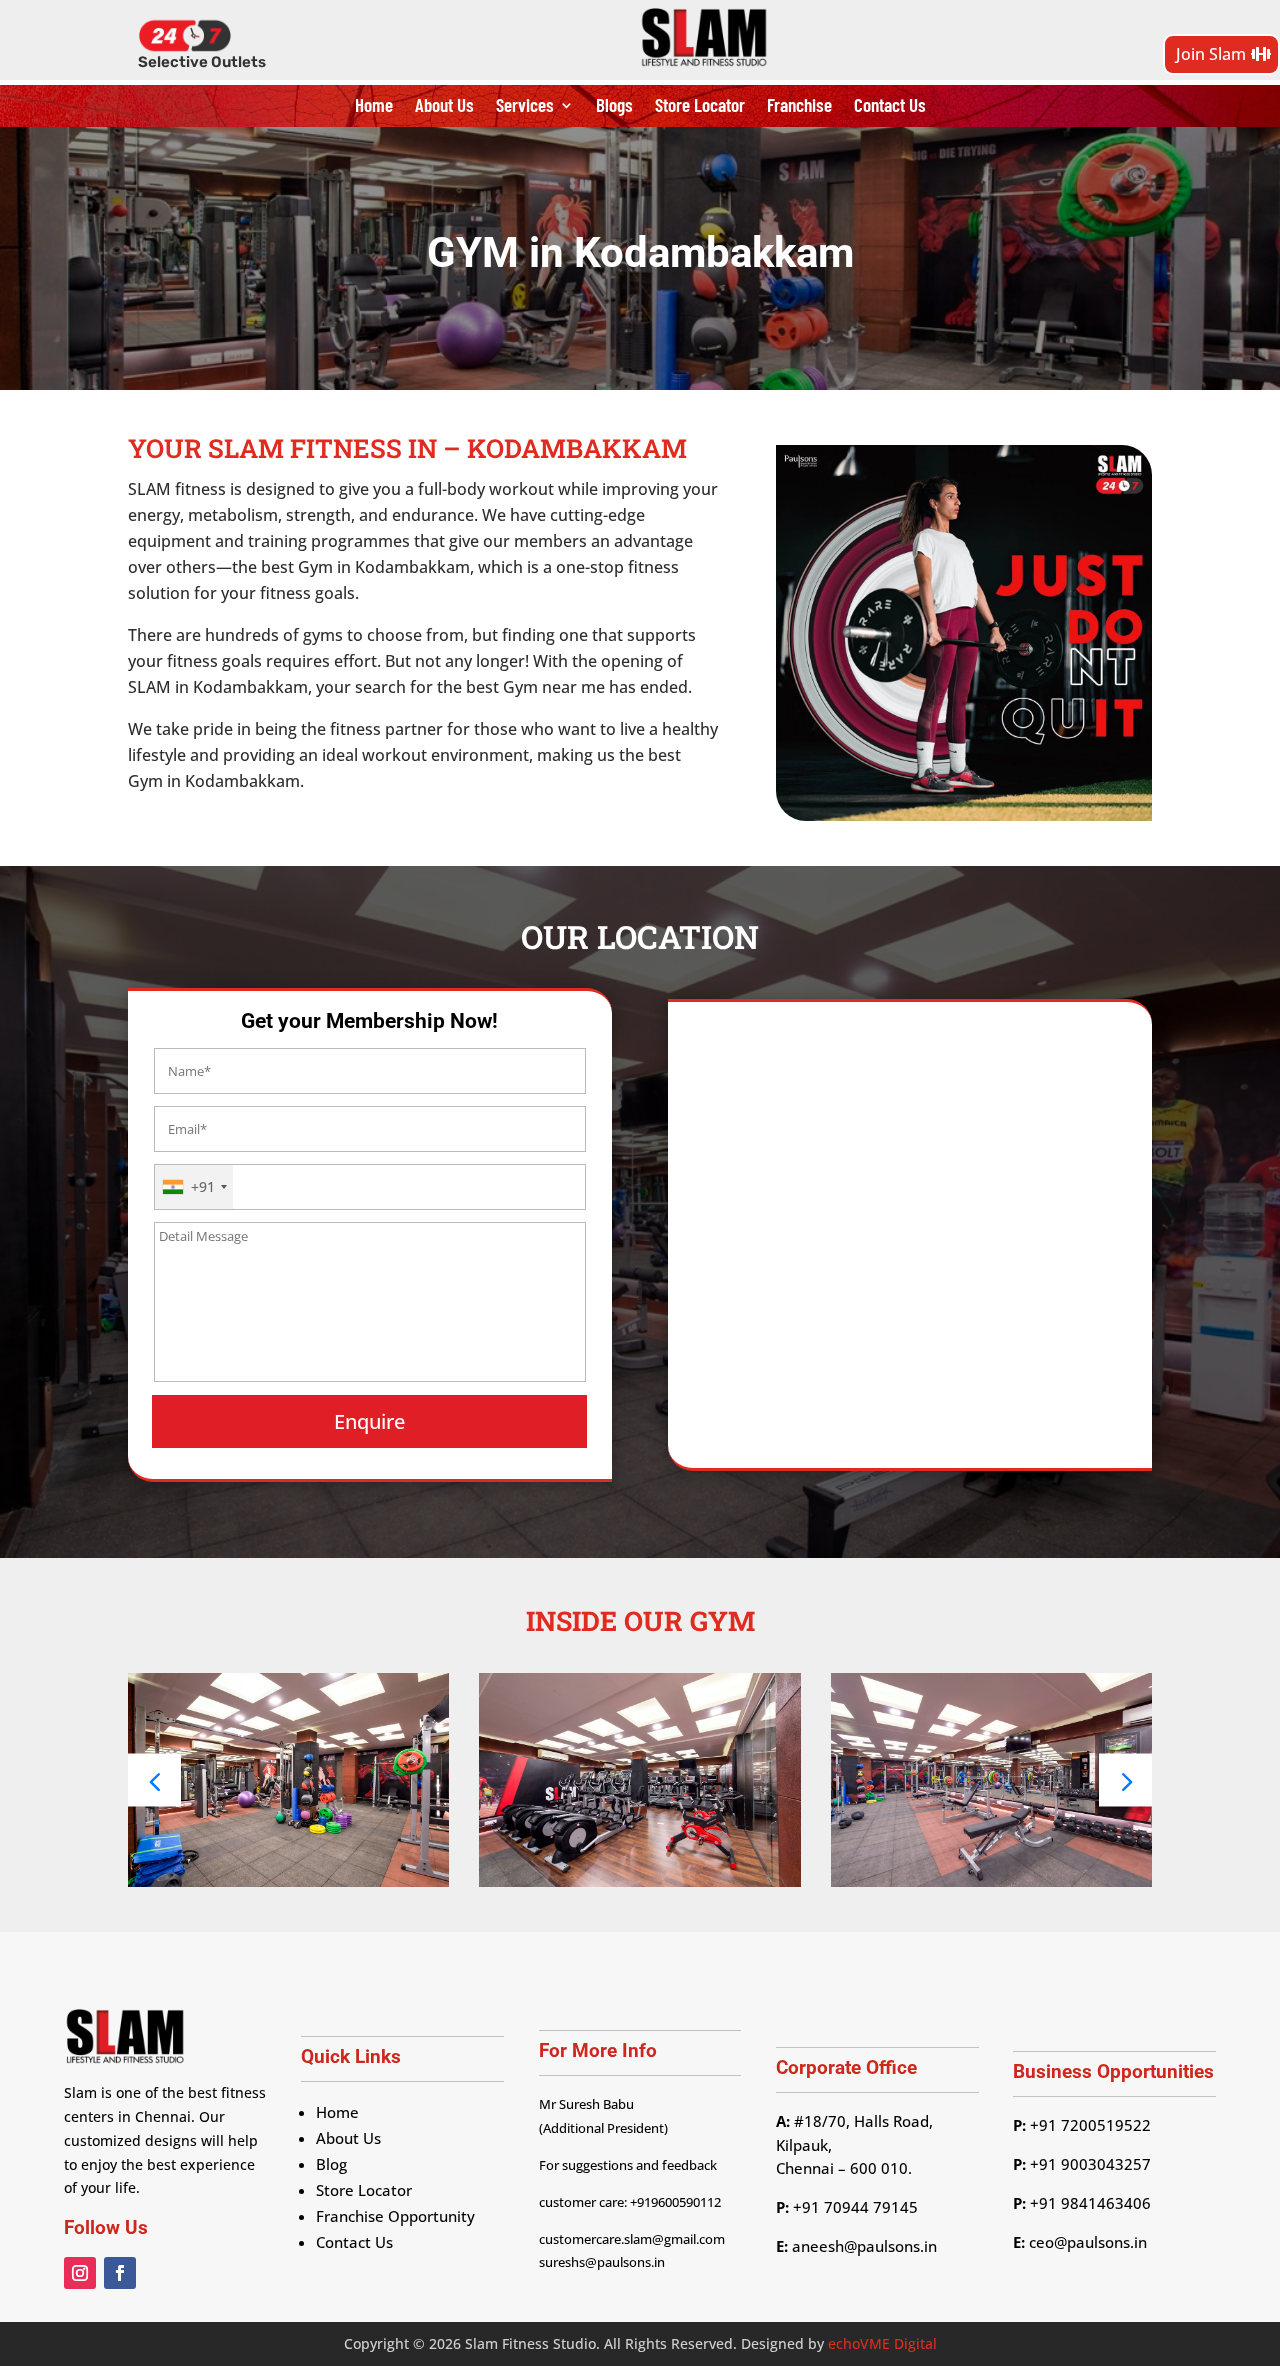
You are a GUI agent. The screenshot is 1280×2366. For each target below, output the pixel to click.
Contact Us (890, 107)
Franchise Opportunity (395, 2216)
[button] (1125, 1779)
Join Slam (1211, 54)
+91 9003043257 (1090, 2164)
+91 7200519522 (1090, 2125)
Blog (331, 2164)
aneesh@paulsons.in (864, 2246)
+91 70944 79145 (853, 2207)
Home (374, 107)
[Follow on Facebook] (120, 2273)
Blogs (614, 107)
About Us (444, 107)
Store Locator (700, 107)
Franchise (799, 107)
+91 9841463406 (1090, 2203)
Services (525, 107)
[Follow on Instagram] (80, 2273)
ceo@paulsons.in (1088, 2242)
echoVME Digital (882, 2343)
